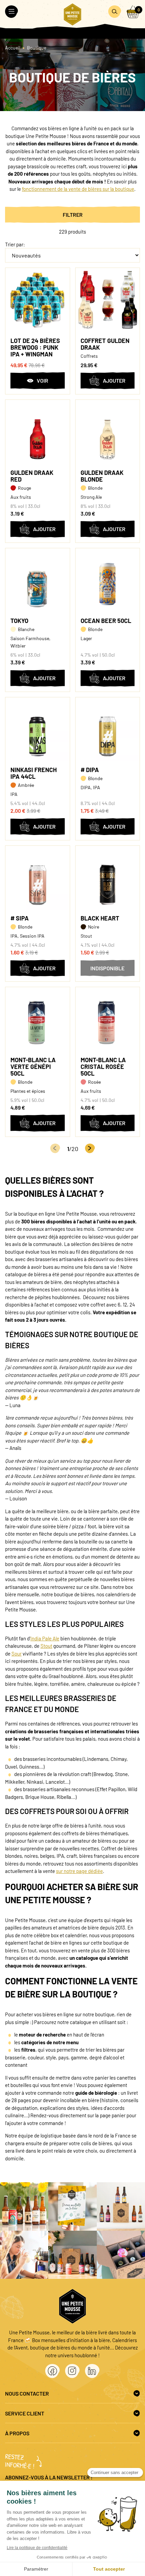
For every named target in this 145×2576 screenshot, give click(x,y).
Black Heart (100, 918)
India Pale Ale (45, 1638)
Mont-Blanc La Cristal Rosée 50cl (103, 1067)
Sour (17, 1653)
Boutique (37, 48)
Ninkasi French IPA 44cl (34, 773)
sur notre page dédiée (79, 1871)
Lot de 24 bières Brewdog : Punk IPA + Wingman (35, 347)
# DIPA (90, 770)
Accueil (13, 48)
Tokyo (19, 621)
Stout (46, 1646)
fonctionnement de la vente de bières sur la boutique (78, 189)
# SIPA (20, 918)
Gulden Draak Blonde (102, 476)
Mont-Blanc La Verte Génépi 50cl (33, 1067)
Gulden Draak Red (32, 476)
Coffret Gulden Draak (105, 344)
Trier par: (15, 244)
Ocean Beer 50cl (106, 621)
